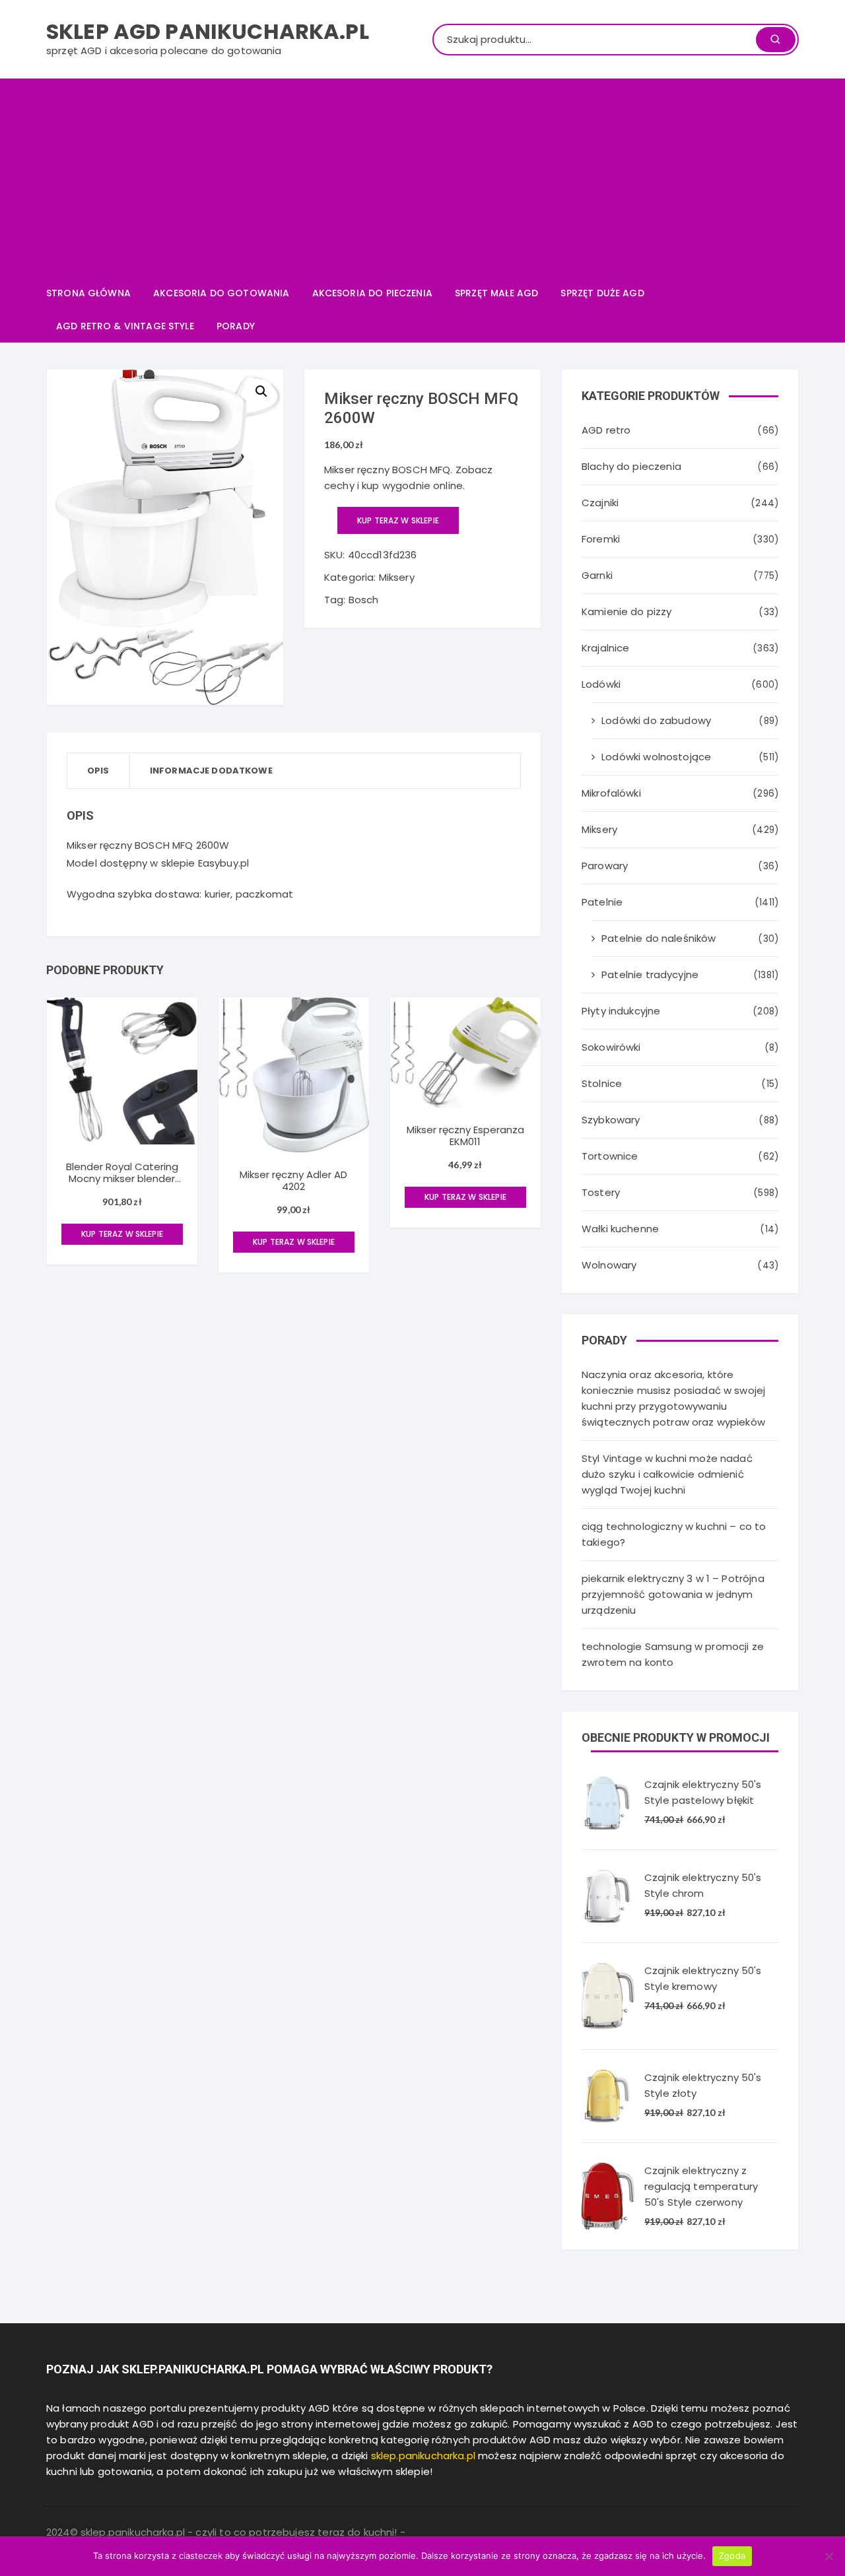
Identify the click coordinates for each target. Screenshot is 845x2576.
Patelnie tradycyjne (650, 974)
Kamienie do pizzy (627, 611)
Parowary (605, 866)
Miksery (397, 577)
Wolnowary (609, 1265)
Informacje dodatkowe (211, 771)
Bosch (364, 600)
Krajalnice (606, 648)
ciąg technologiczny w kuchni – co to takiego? (674, 1534)
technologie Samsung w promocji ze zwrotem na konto (673, 1654)
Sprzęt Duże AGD (602, 293)
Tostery (601, 1192)
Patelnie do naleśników (659, 938)
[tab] (99, 771)
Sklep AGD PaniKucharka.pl (208, 31)
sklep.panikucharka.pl (423, 2456)
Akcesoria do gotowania (221, 293)
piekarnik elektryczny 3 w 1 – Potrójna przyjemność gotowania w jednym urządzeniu (673, 1594)
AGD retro (606, 430)
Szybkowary (611, 1120)
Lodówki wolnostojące (656, 757)
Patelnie (602, 902)
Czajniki (600, 503)
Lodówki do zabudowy (656, 720)
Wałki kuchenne (620, 1229)
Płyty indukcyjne (621, 1011)
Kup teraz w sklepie (398, 520)
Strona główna (88, 293)
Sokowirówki (611, 1047)
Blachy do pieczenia (631, 466)
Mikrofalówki (611, 793)
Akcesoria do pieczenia (372, 293)
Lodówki (601, 684)
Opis (98, 771)
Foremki (601, 539)
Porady (236, 326)
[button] (261, 391)
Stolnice (602, 1083)
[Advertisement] (422, 178)
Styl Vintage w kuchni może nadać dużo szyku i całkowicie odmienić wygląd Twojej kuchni (667, 1474)
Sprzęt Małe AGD (496, 293)
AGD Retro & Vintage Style (125, 326)
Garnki (597, 575)
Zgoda (732, 2556)
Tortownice (610, 1156)
